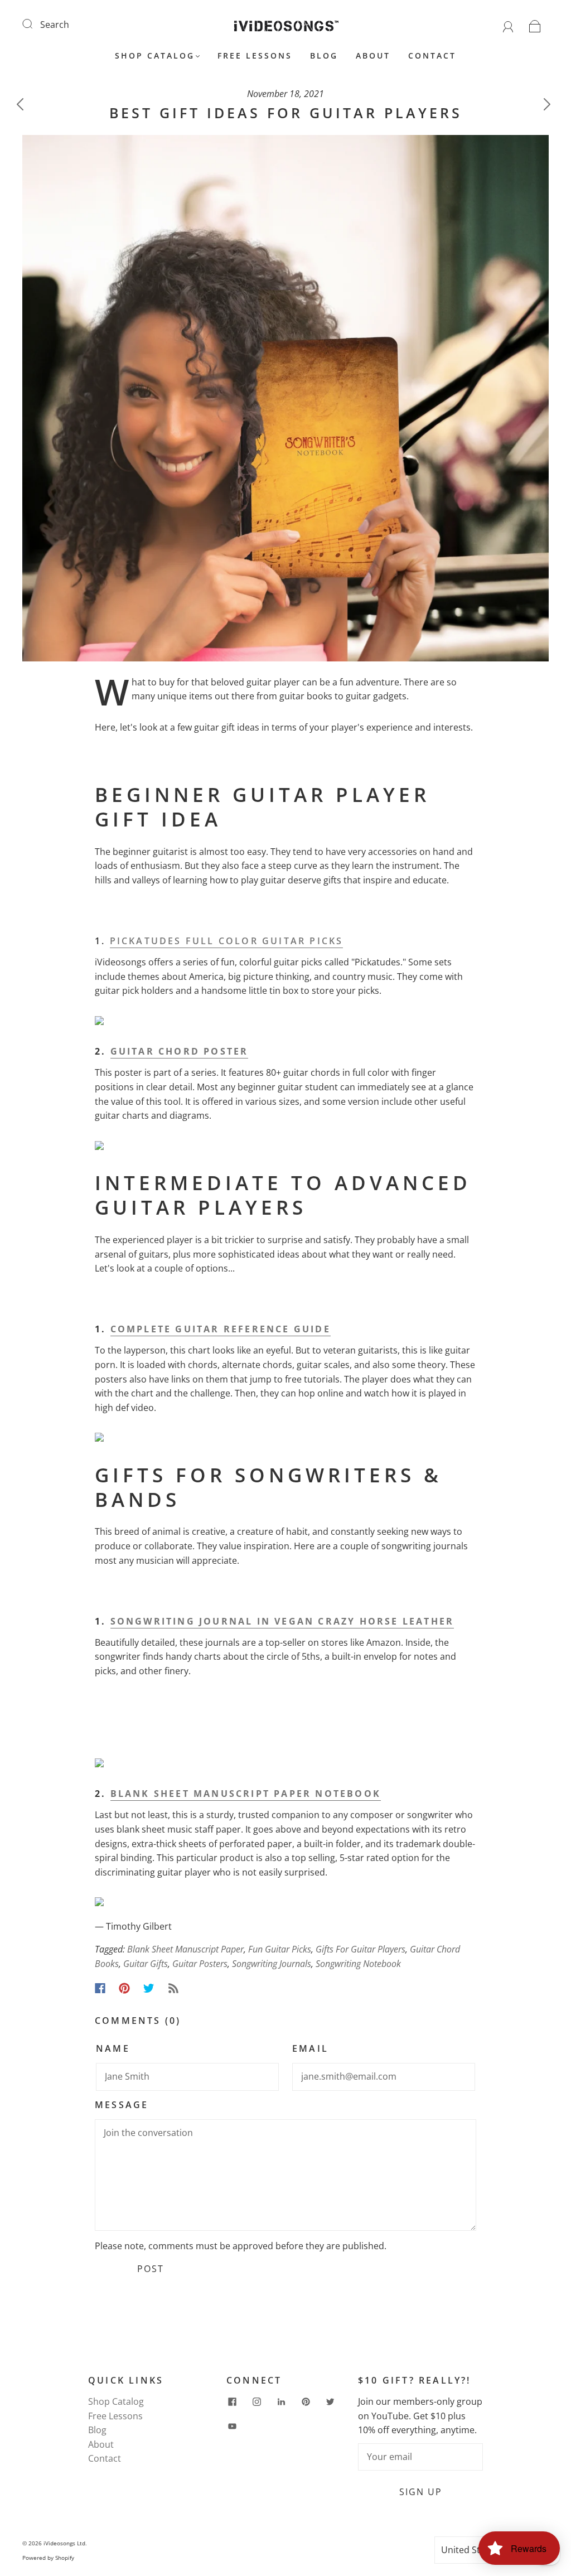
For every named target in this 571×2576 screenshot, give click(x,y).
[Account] (508, 25)
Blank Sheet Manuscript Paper (185, 1949)
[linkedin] (281, 2401)
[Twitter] (149, 1988)
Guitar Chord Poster (180, 1051)
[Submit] (35, 23)
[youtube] (232, 2426)
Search (55, 25)
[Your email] (420, 2457)
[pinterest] (306, 2401)
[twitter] (330, 2401)
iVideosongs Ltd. (65, 2543)
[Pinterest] (124, 1988)
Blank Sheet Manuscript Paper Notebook (246, 1794)
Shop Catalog (155, 56)
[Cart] (535, 25)
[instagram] (257, 2401)
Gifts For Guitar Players (360, 1949)
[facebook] (232, 2401)
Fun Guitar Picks (280, 1949)
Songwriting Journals (272, 1964)
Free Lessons (255, 56)
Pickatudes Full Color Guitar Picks (227, 941)
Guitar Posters (200, 1964)
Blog (324, 56)
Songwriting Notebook (358, 1964)
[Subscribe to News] (173, 1988)
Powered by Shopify (48, 2558)
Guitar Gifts (146, 1964)
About (373, 56)
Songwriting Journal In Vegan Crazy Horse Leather (282, 1621)
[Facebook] (100, 1988)
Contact (432, 56)
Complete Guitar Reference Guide (221, 1329)
